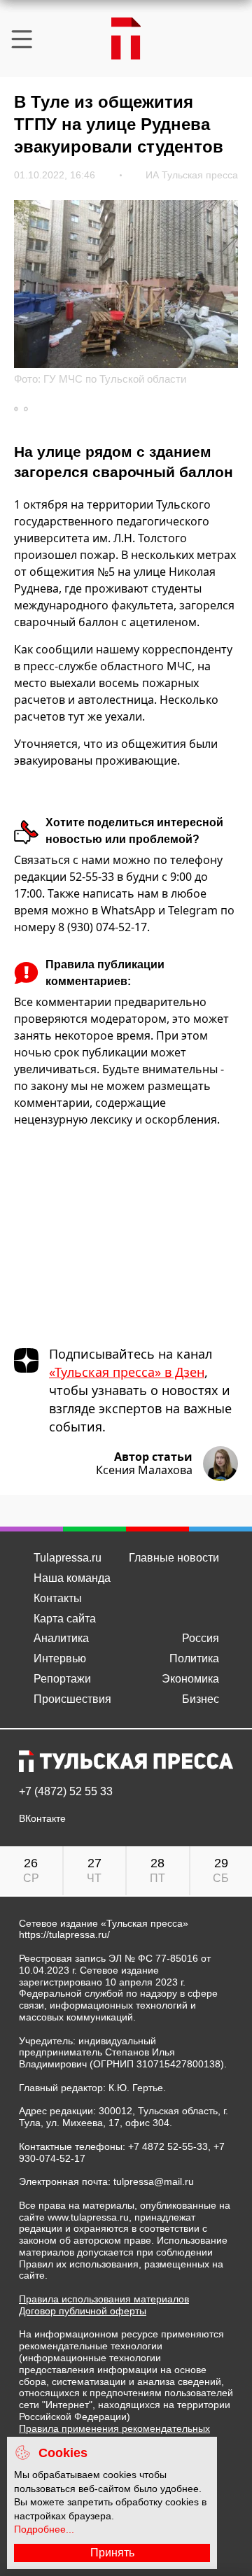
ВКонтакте (42, 1819)
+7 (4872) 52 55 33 (66, 1792)
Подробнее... (44, 2529)
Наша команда (72, 1578)
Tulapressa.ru (68, 1558)
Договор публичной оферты (83, 2311)
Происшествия (72, 1699)
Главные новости (174, 1558)
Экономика (190, 1679)
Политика (194, 1658)
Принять (112, 2553)
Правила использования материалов (104, 2299)
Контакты (58, 1598)
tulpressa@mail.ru (154, 2181)
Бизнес (201, 1699)
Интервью (60, 1658)
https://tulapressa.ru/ (64, 1934)
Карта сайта (65, 1619)
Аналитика (61, 1638)
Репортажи (62, 1679)
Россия (201, 1638)
